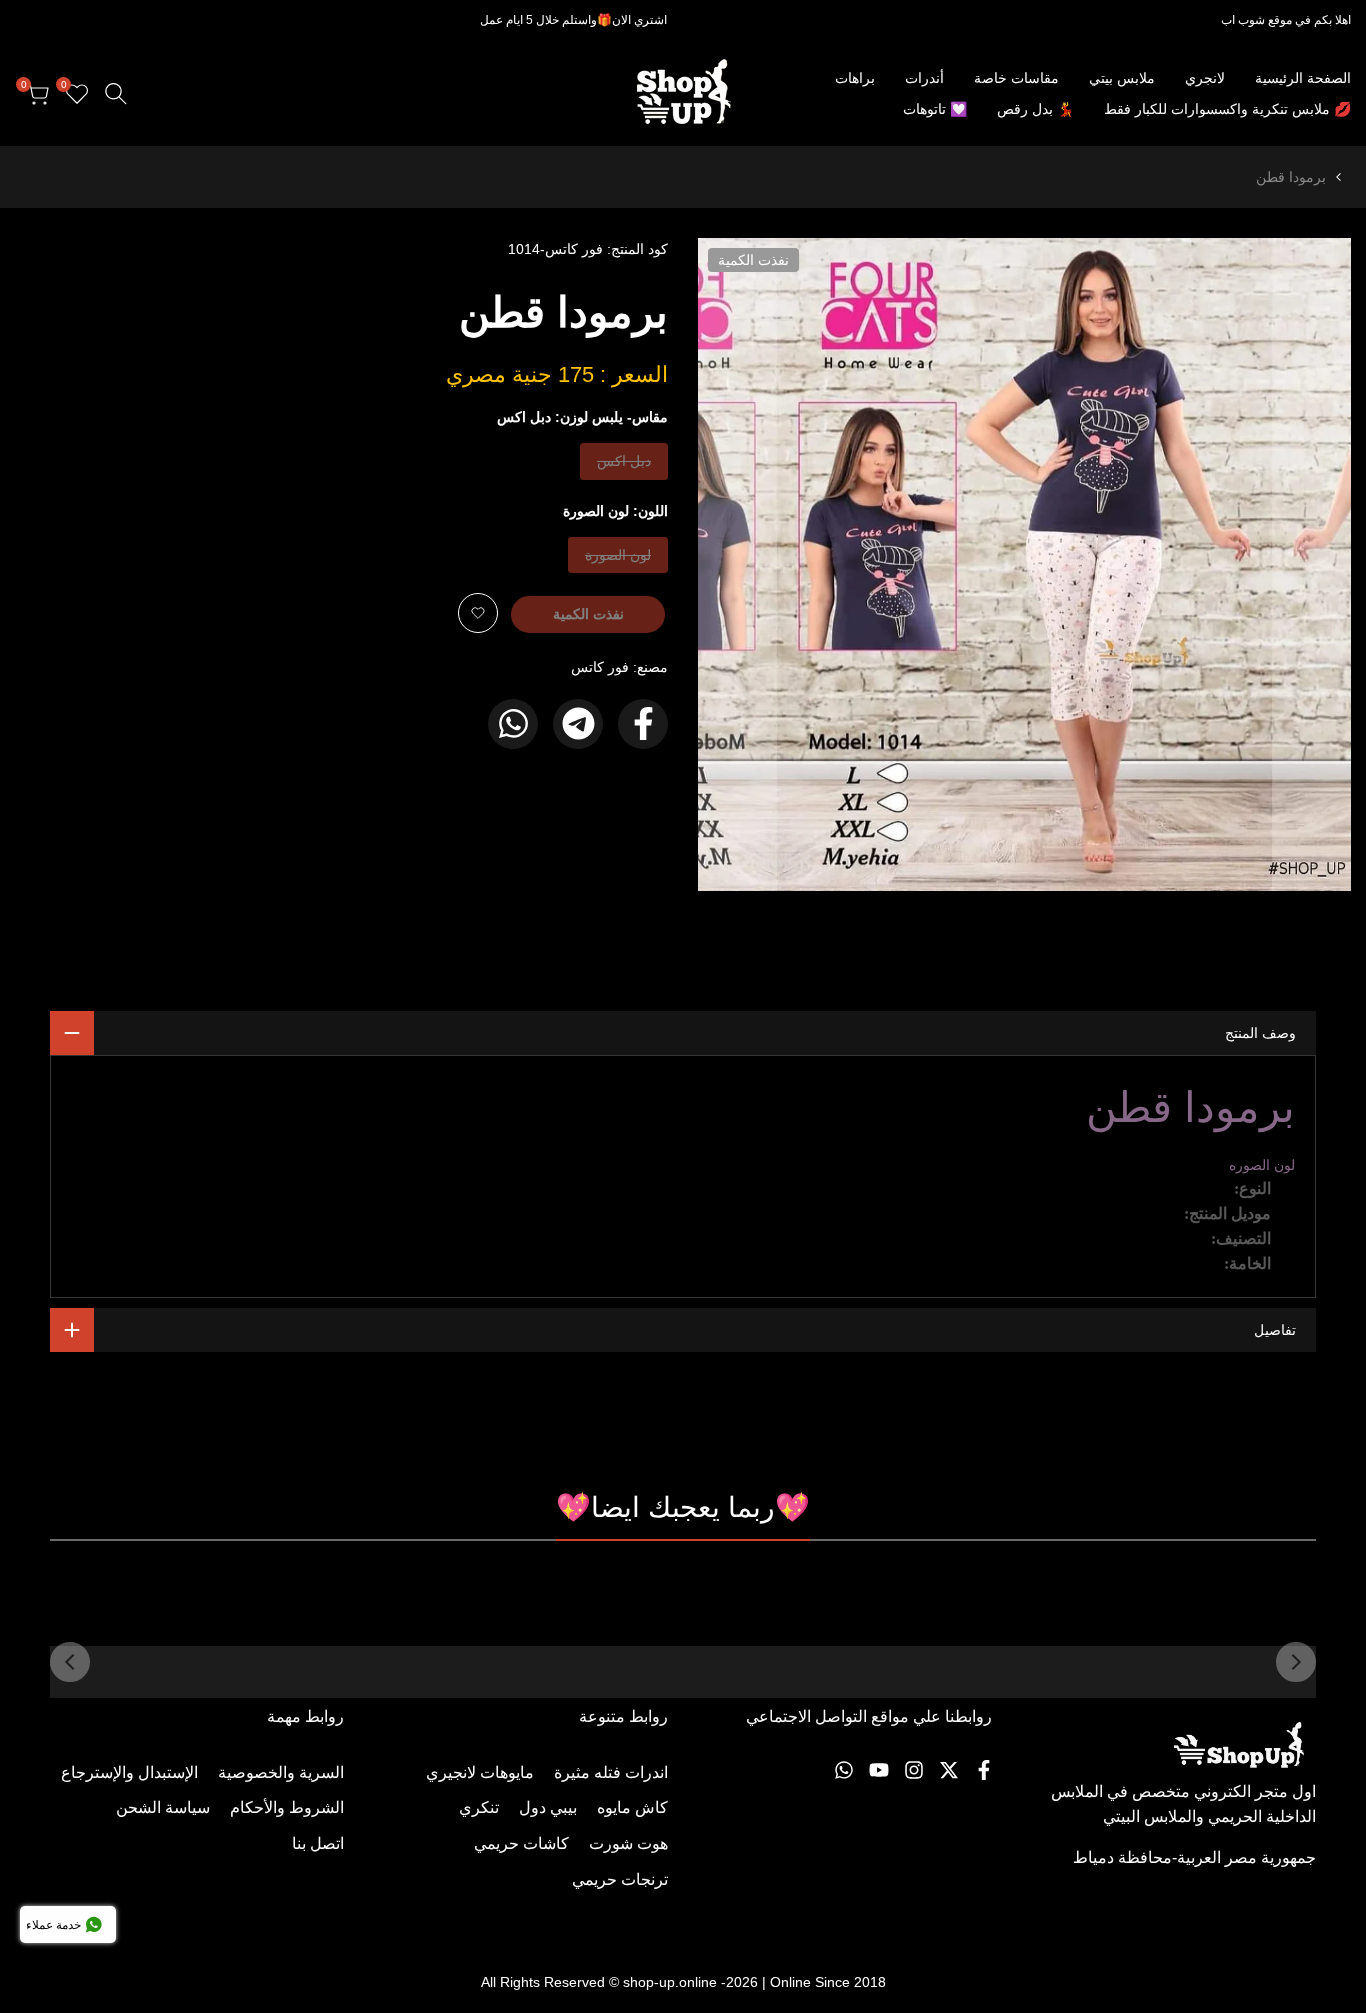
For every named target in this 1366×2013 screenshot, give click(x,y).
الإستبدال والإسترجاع (129, 1772)
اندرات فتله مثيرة (611, 1772)
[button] (478, 613)
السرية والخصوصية (281, 1772)
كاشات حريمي (521, 1843)
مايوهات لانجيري (480, 1772)
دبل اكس (624, 465)
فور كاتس (600, 667)
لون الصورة (618, 559)
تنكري (479, 1807)
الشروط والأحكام (287, 1807)
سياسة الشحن (163, 1807)
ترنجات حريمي (620, 1879)
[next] (70, 1662)
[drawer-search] (116, 93)
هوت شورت (628, 1843)
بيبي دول (548, 1807)
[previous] (1296, 1662)
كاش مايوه (632, 1807)
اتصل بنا (318, 1843)
